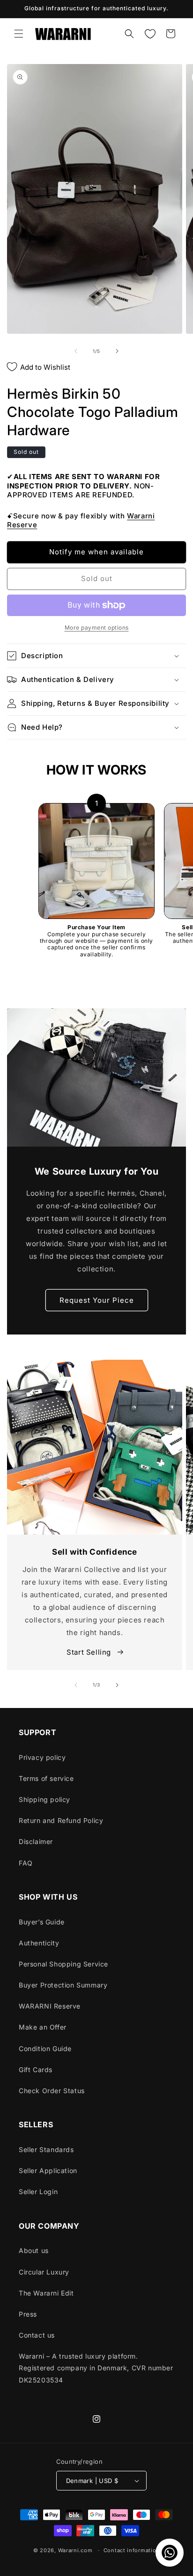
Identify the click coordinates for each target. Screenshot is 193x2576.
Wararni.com (75, 2550)
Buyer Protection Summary (63, 1985)
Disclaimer (36, 1841)
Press (28, 2314)
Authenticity (39, 1943)
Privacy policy (42, 1757)
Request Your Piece (97, 1300)
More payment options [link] (97, 628)
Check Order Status (52, 2091)
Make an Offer (43, 2027)
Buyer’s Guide (42, 1922)
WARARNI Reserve (50, 2006)
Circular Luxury (44, 2272)
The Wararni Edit (46, 2293)
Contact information (132, 2550)
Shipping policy (45, 1799)
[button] (19, 34)
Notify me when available (96, 552)
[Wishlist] (150, 34)
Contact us (37, 2335)
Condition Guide (45, 2049)
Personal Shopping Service (63, 1964)
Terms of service (46, 1778)
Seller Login (38, 2192)
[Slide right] (117, 351)
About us (34, 2250)
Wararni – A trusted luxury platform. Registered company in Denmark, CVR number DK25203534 (96, 2368)
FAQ (26, 1863)
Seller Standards (46, 2149)
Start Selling (90, 1652)
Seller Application (48, 2171)
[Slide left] (76, 351)
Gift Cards (36, 2070)
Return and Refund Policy (61, 1820)
